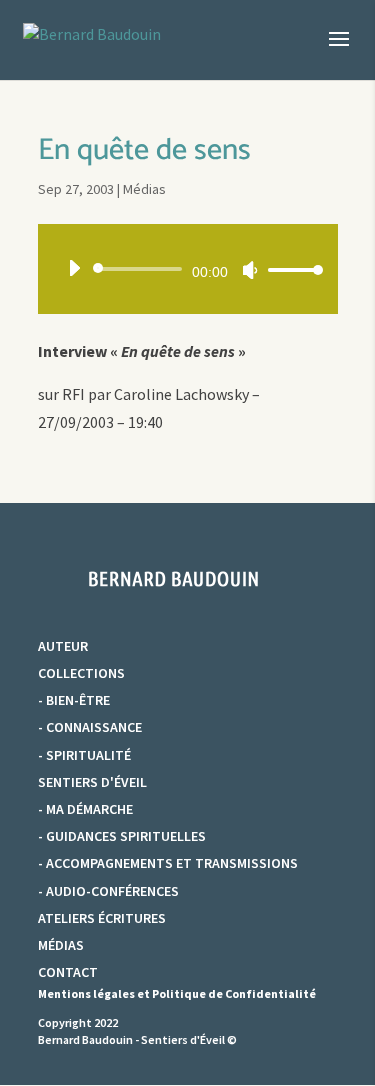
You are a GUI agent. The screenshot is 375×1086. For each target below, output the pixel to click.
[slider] (290, 269)
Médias (144, 189)
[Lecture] (74, 268)
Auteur (63, 646)
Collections (81, 673)
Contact (68, 972)
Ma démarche (89, 809)
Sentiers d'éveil (92, 782)
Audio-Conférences (112, 891)
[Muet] (250, 270)
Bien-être (78, 700)
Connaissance (94, 727)
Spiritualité (88, 755)
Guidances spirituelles (126, 836)
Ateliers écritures (102, 918)
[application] (188, 269)
